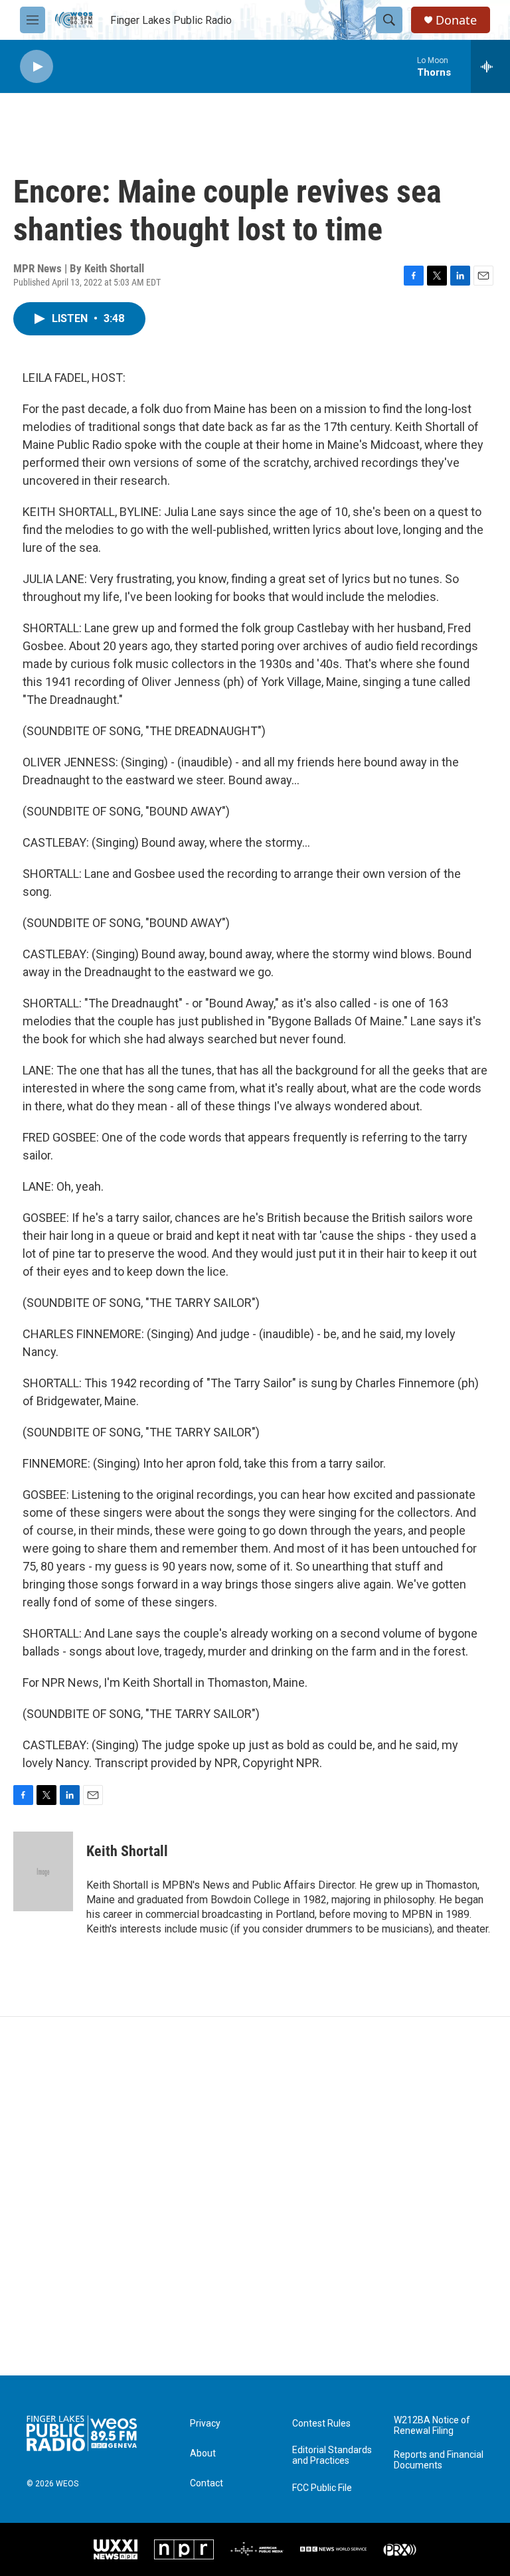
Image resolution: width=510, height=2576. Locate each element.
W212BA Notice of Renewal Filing (432, 2426)
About (203, 2453)
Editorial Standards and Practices (332, 2455)
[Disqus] (255, 2196)
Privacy (205, 2424)
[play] (37, 67)
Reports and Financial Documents (439, 2460)
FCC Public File (322, 2488)
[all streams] (490, 66)
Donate (456, 20)
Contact (207, 2483)
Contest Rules (321, 2424)
